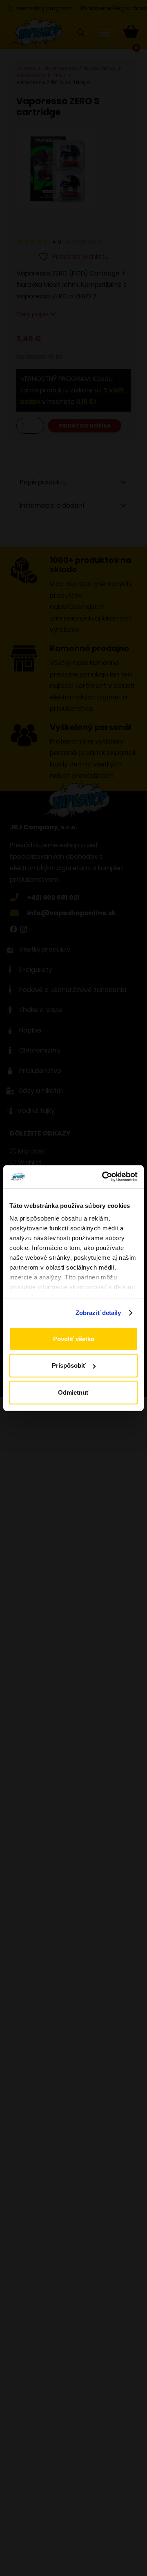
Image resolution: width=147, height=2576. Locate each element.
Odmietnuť (73, 1392)
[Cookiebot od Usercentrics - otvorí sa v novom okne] (104, 1177)
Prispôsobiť (69, 1365)
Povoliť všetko (74, 1338)
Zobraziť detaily (98, 1313)
